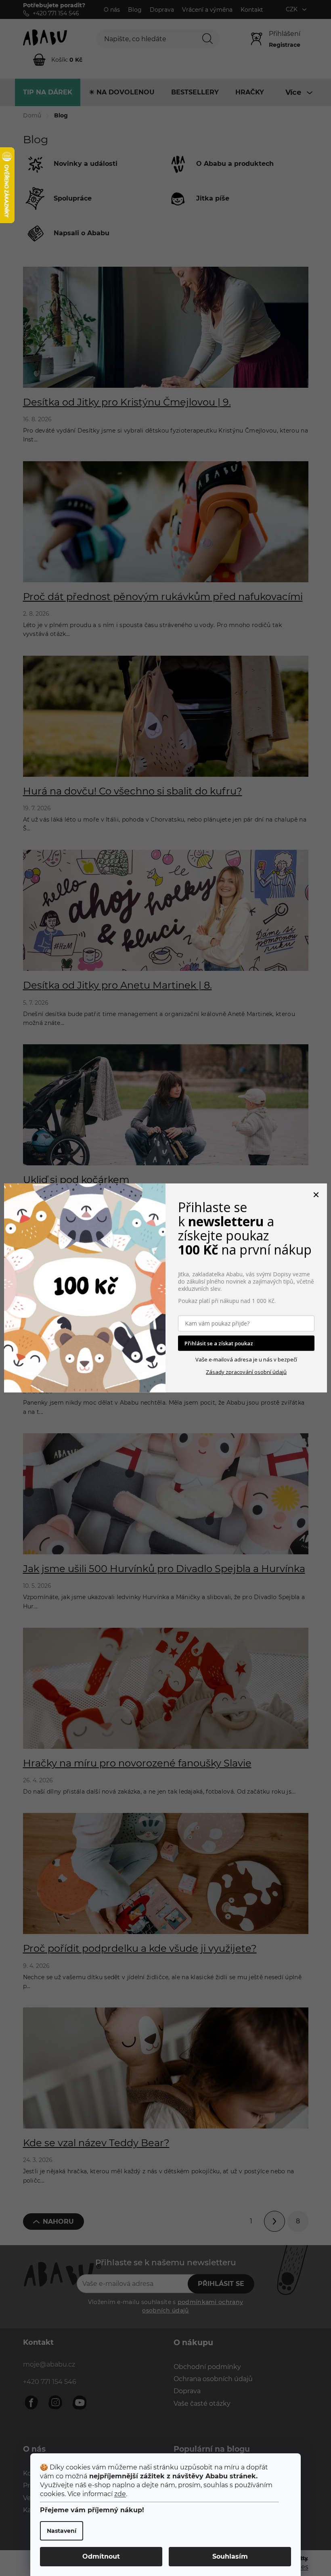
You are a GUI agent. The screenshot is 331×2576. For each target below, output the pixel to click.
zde (120, 2494)
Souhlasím (230, 2556)
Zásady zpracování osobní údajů (246, 1372)
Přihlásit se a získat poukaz (219, 1343)
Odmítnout (101, 2556)
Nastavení (62, 2531)
